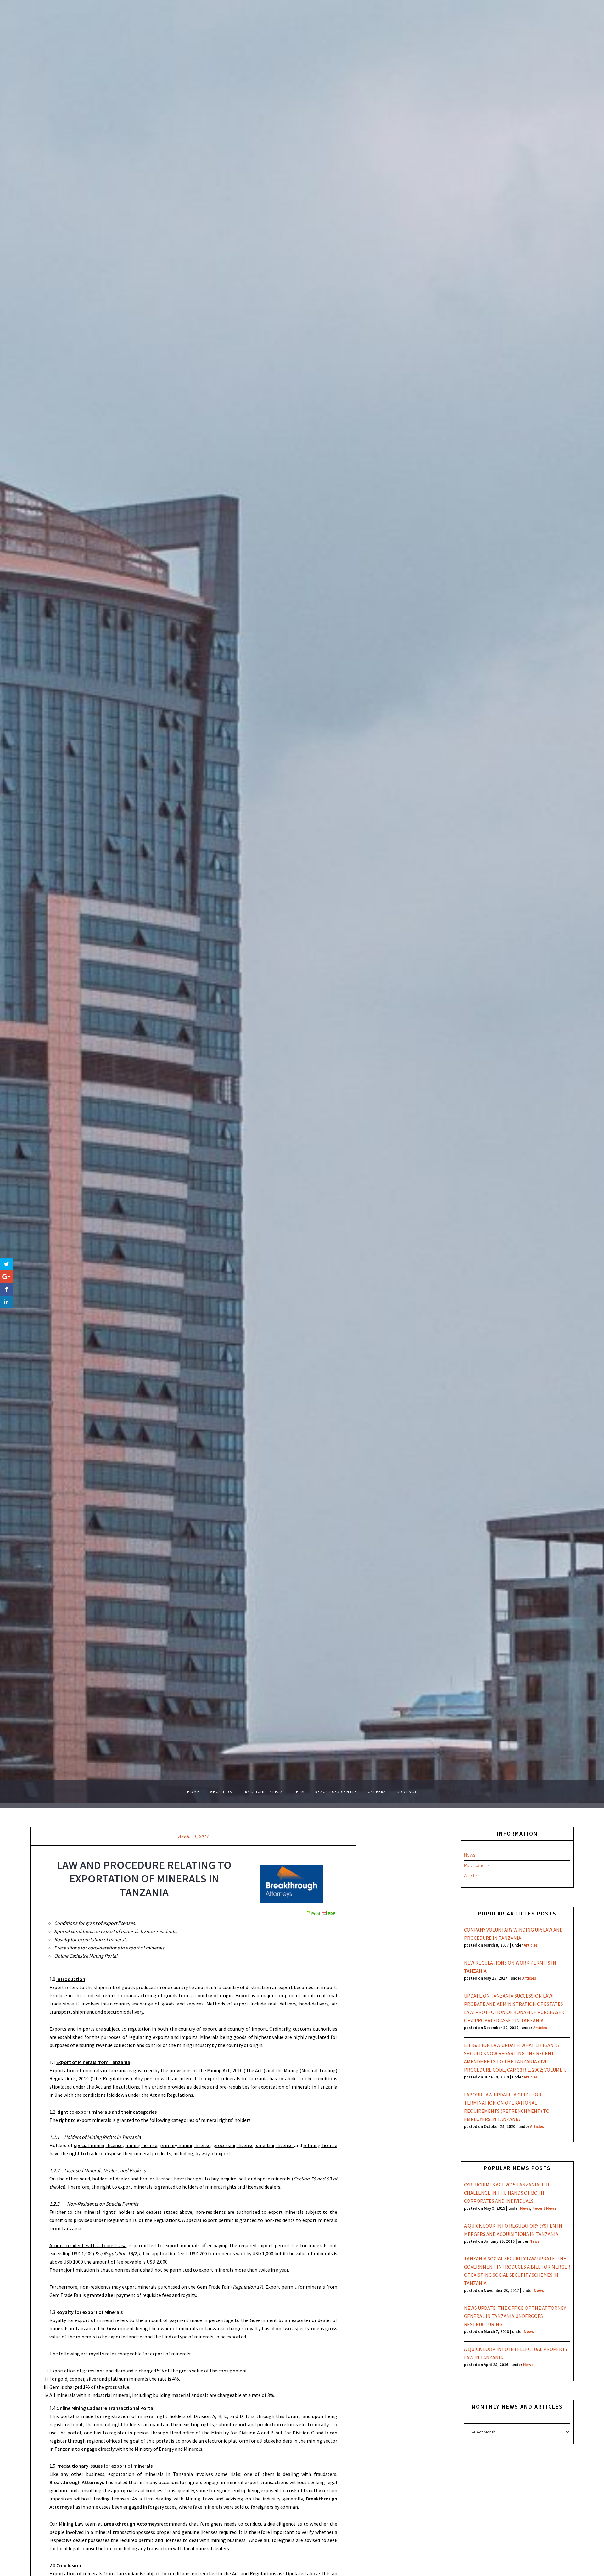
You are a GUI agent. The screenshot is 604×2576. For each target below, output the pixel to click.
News (470, 1855)
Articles (472, 1876)
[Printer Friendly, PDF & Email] (320, 1913)
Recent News (544, 2208)
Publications (477, 1865)
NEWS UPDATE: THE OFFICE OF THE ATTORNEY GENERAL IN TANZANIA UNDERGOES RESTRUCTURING (515, 2316)
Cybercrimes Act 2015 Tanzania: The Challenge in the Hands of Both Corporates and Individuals (507, 2193)
